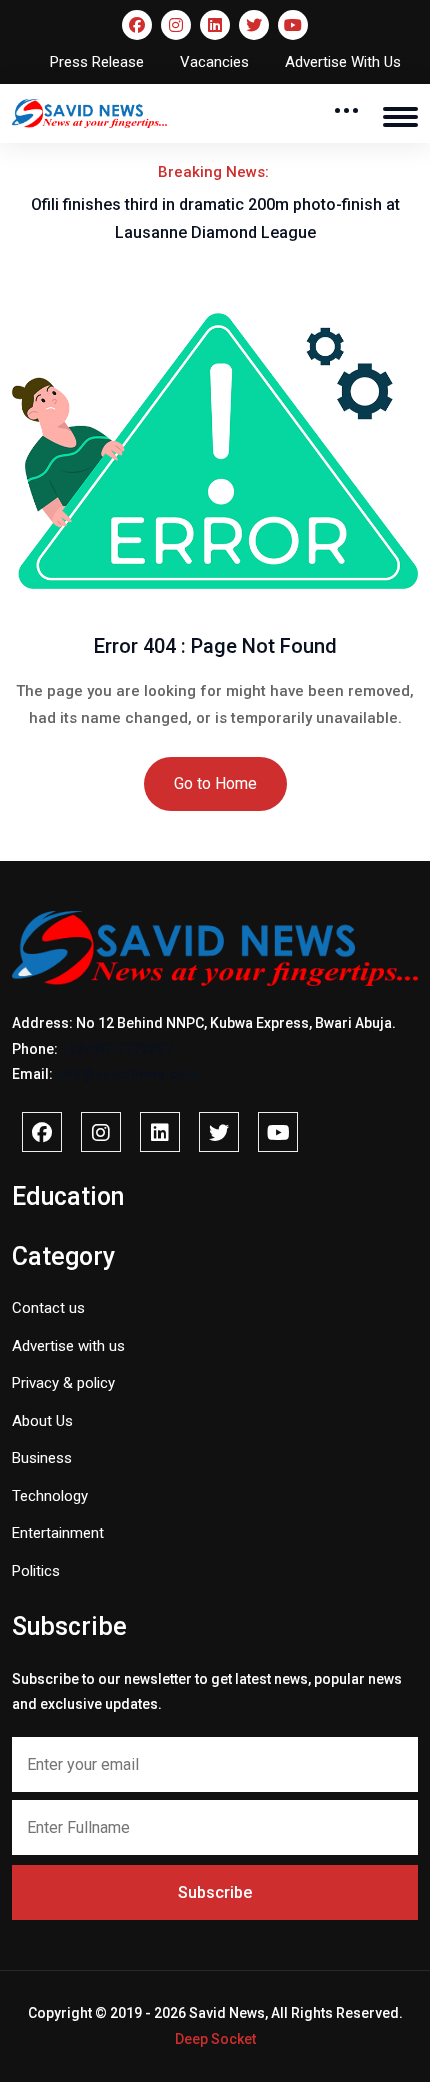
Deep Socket (215, 2039)
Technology (50, 1496)
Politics (36, 1571)
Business (42, 1458)
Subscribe (215, 1892)
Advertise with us (68, 1346)
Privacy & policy (63, 1383)
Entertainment (58, 1533)
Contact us (48, 1308)
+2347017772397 (117, 1049)
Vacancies (214, 62)
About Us (42, 1421)
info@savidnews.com (127, 1074)
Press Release (97, 62)
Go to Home (215, 783)
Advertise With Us (343, 62)
